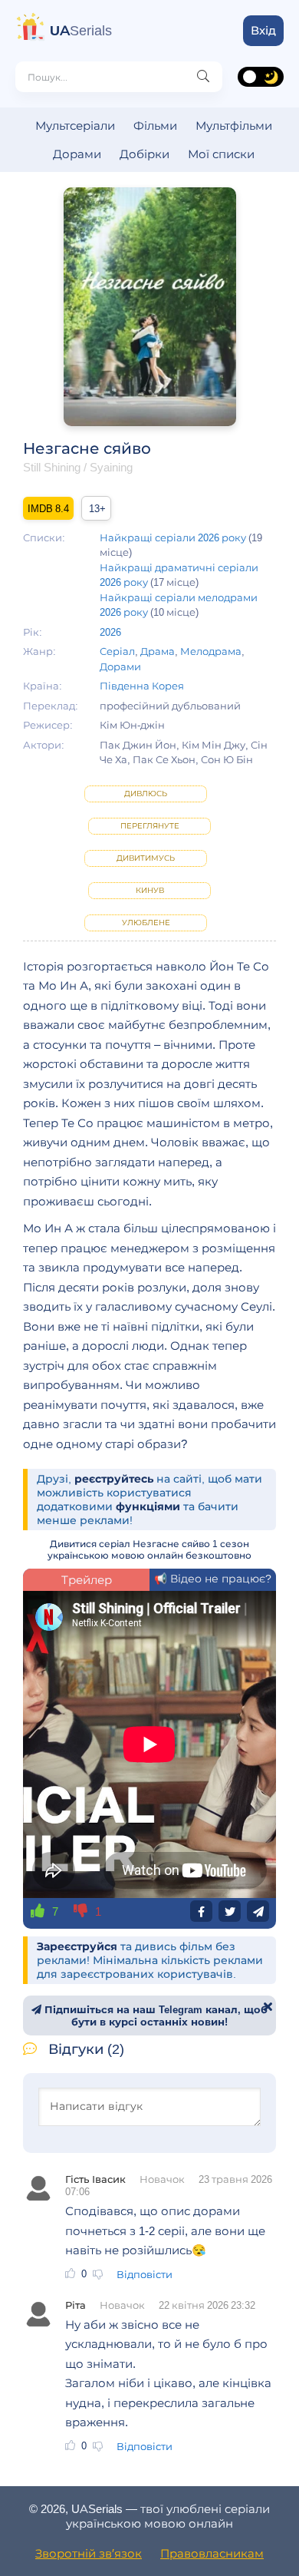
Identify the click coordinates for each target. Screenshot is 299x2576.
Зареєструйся (77, 1946)
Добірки (145, 154)
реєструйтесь (114, 1479)
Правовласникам (212, 2553)
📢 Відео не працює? (213, 1579)
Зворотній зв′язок (89, 2553)
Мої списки (221, 154)
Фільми (155, 126)
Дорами (77, 154)
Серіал (117, 651)
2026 (110, 632)
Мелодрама (211, 651)
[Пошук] (203, 77)
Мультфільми (234, 126)
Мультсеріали (75, 126)
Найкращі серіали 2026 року (173, 537)
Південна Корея (142, 686)
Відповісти (145, 2274)
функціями (148, 1506)
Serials (81, 31)
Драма (158, 651)
